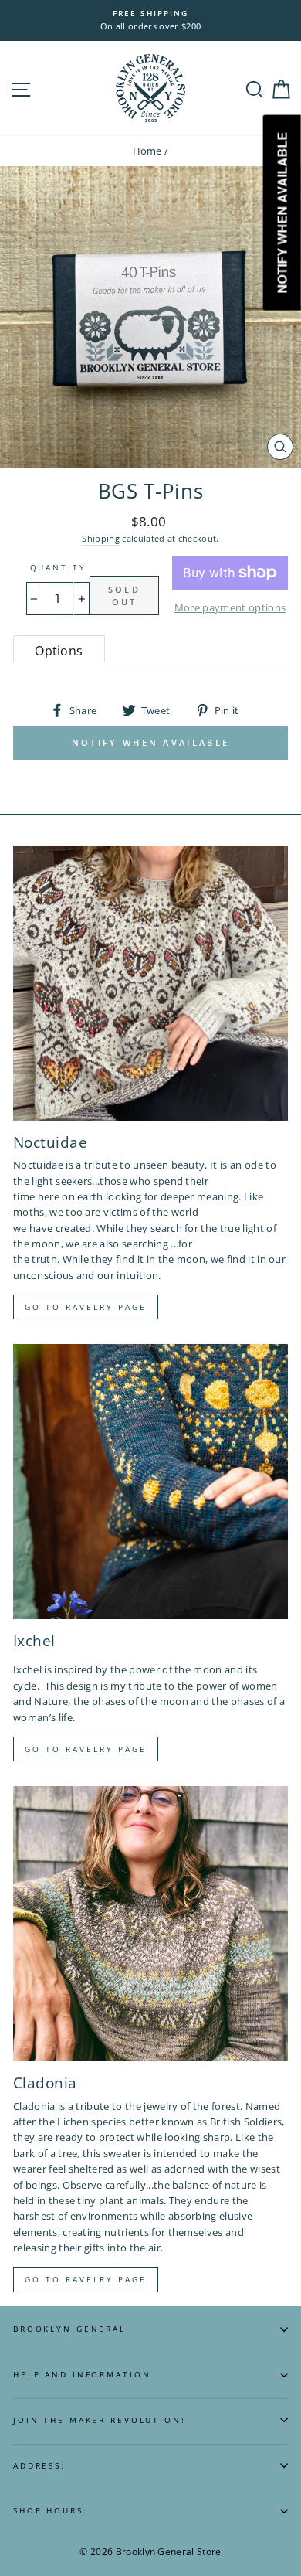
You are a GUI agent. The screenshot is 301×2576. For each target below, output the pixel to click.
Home (147, 151)
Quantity (58, 568)
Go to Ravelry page (86, 1307)
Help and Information (82, 2375)
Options (59, 651)
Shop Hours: (51, 2511)
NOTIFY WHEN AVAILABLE (150, 742)
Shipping (101, 538)
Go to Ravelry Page (86, 2279)
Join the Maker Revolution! (100, 2420)
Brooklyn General (69, 2329)
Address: (39, 2466)
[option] (150, 20)
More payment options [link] (230, 607)
